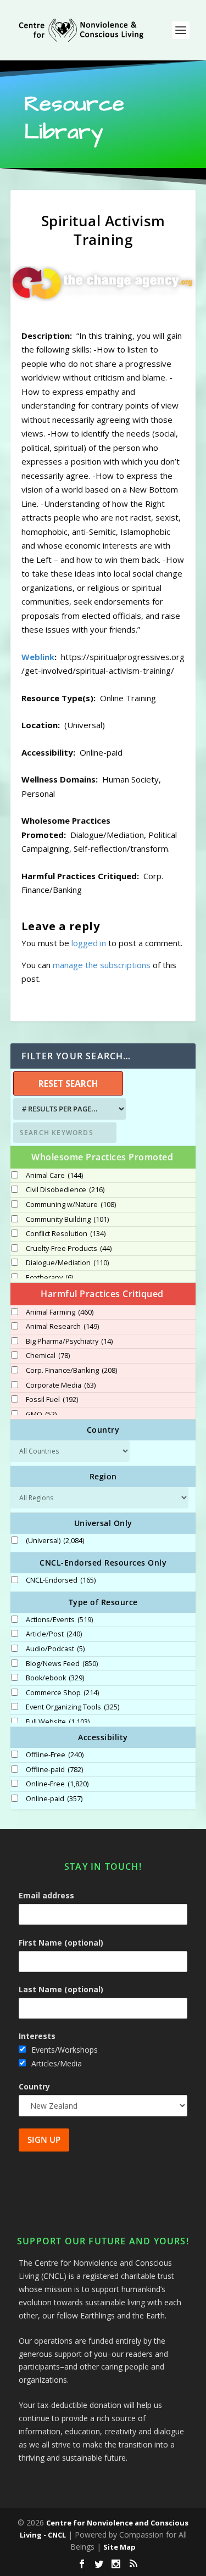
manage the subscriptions (102, 965)
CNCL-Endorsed (61, 1580)
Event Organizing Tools (73, 1707)
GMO (41, 1415)
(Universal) (55, 1541)
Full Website (58, 1722)
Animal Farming (60, 1312)
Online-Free (57, 1784)
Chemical (48, 1356)
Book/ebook (55, 1678)
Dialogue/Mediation (67, 1263)
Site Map (119, 2547)
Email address (46, 1895)
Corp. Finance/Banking (71, 1371)
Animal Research (62, 1327)
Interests (37, 2036)
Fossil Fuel (52, 1400)
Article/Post (54, 1634)
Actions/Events (59, 1620)
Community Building (67, 1220)
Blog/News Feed (62, 1664)
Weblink (38, 657)
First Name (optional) (61, 1943)
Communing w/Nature (71, 1205)
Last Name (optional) (61, 1989)
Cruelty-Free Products (69, 1249)
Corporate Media (61, 1385)
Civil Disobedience (65, 1190)
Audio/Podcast (55, 1649)
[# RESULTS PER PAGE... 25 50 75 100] (68, 1109)
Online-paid (54, 1799)
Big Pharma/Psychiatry (69, 1342)
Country (34, 2086)
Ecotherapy (49, 1278)
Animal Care (54, 1176)
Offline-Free (55, 1755)
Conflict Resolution (66, 1234)
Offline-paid (54, 1770)
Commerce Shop (62, 1693)
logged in (89, 943)
